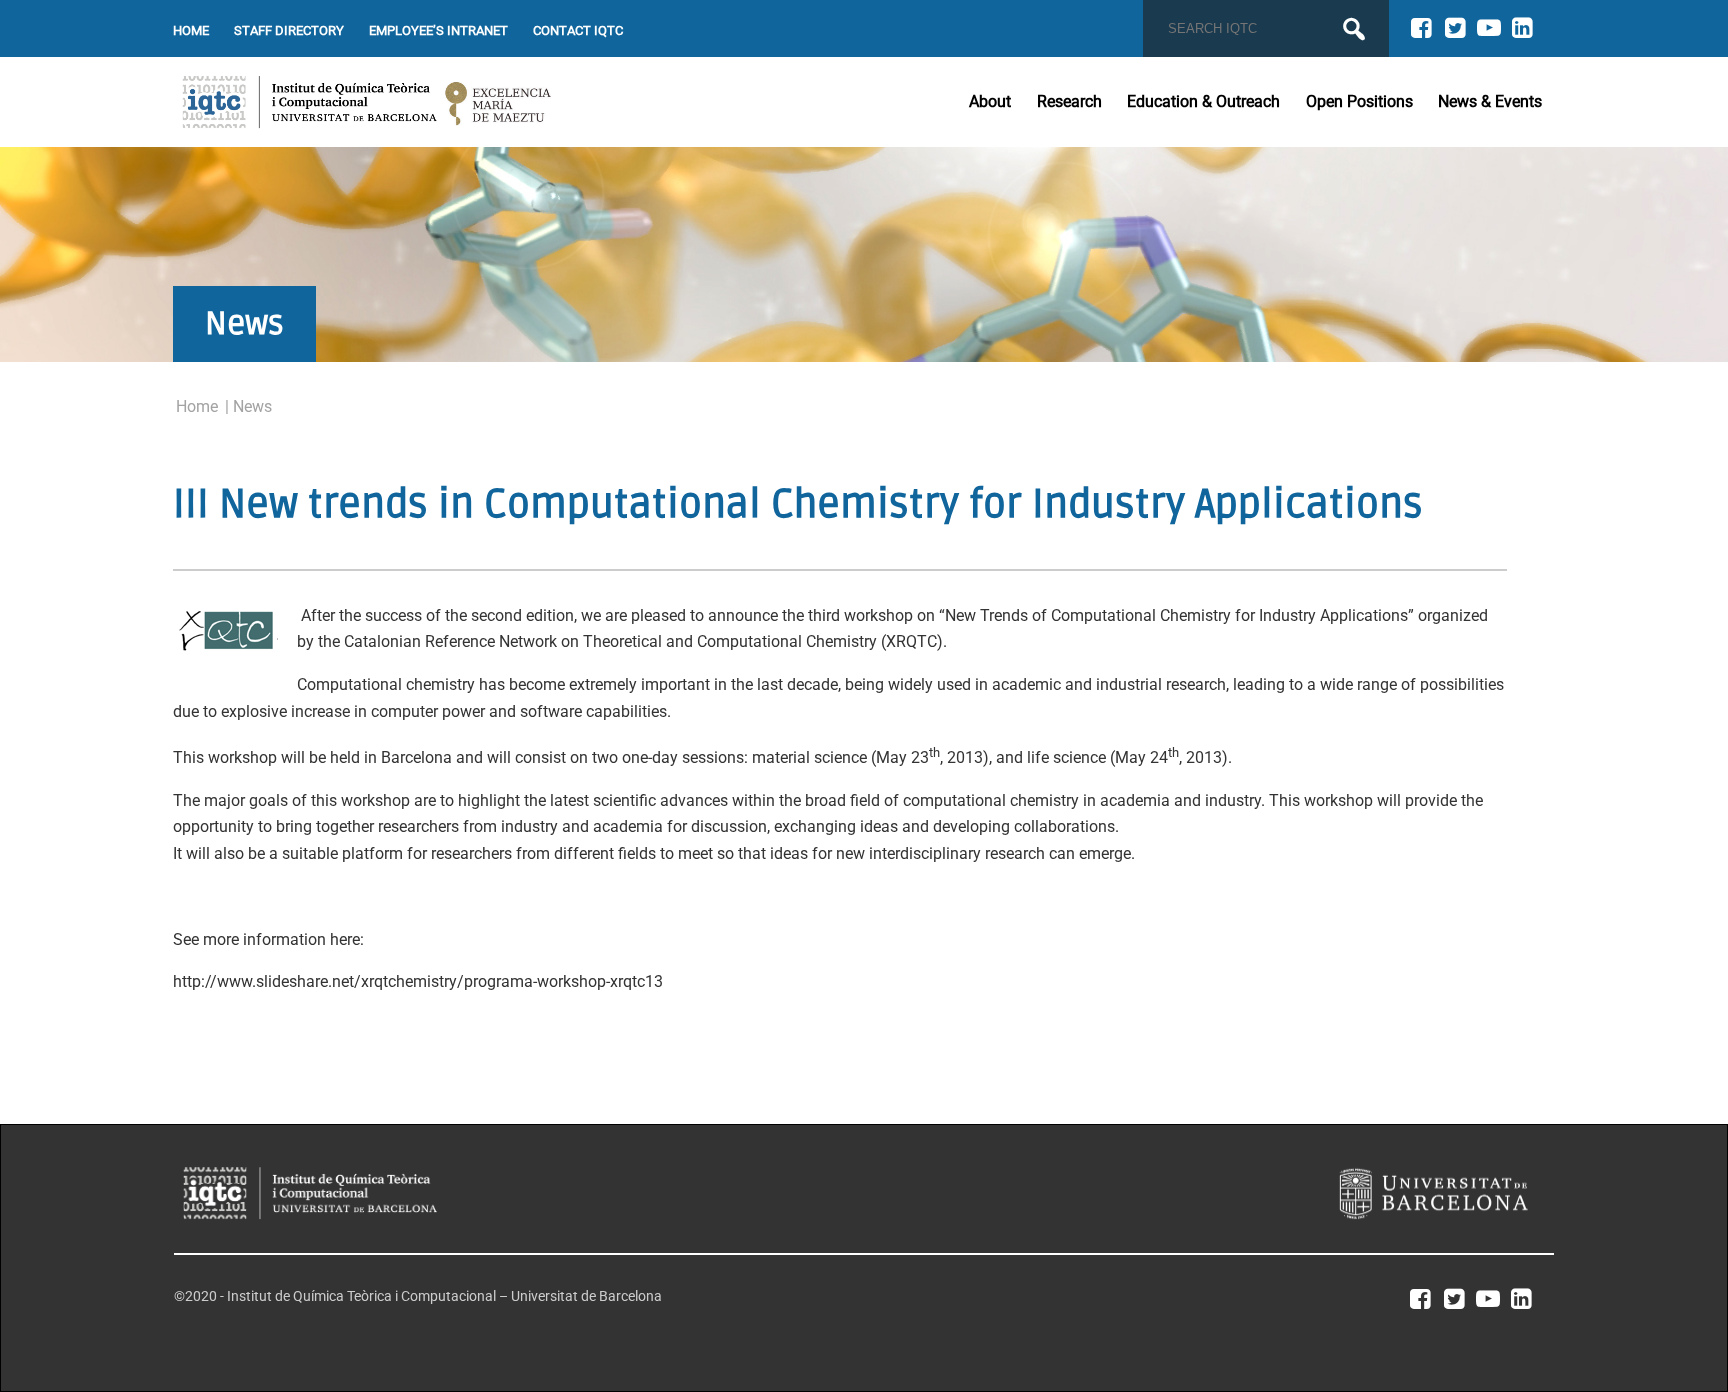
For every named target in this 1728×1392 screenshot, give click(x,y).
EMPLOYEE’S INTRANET (438, 30)
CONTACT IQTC (578, 30)
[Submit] (1354, 29)
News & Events (1490, 101)
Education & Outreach (1203, 101)
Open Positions (1359, 101)
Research (1069, 101)
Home (197, 406)
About (990, 101)
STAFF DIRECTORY (289, 30)
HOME (191, 30)
